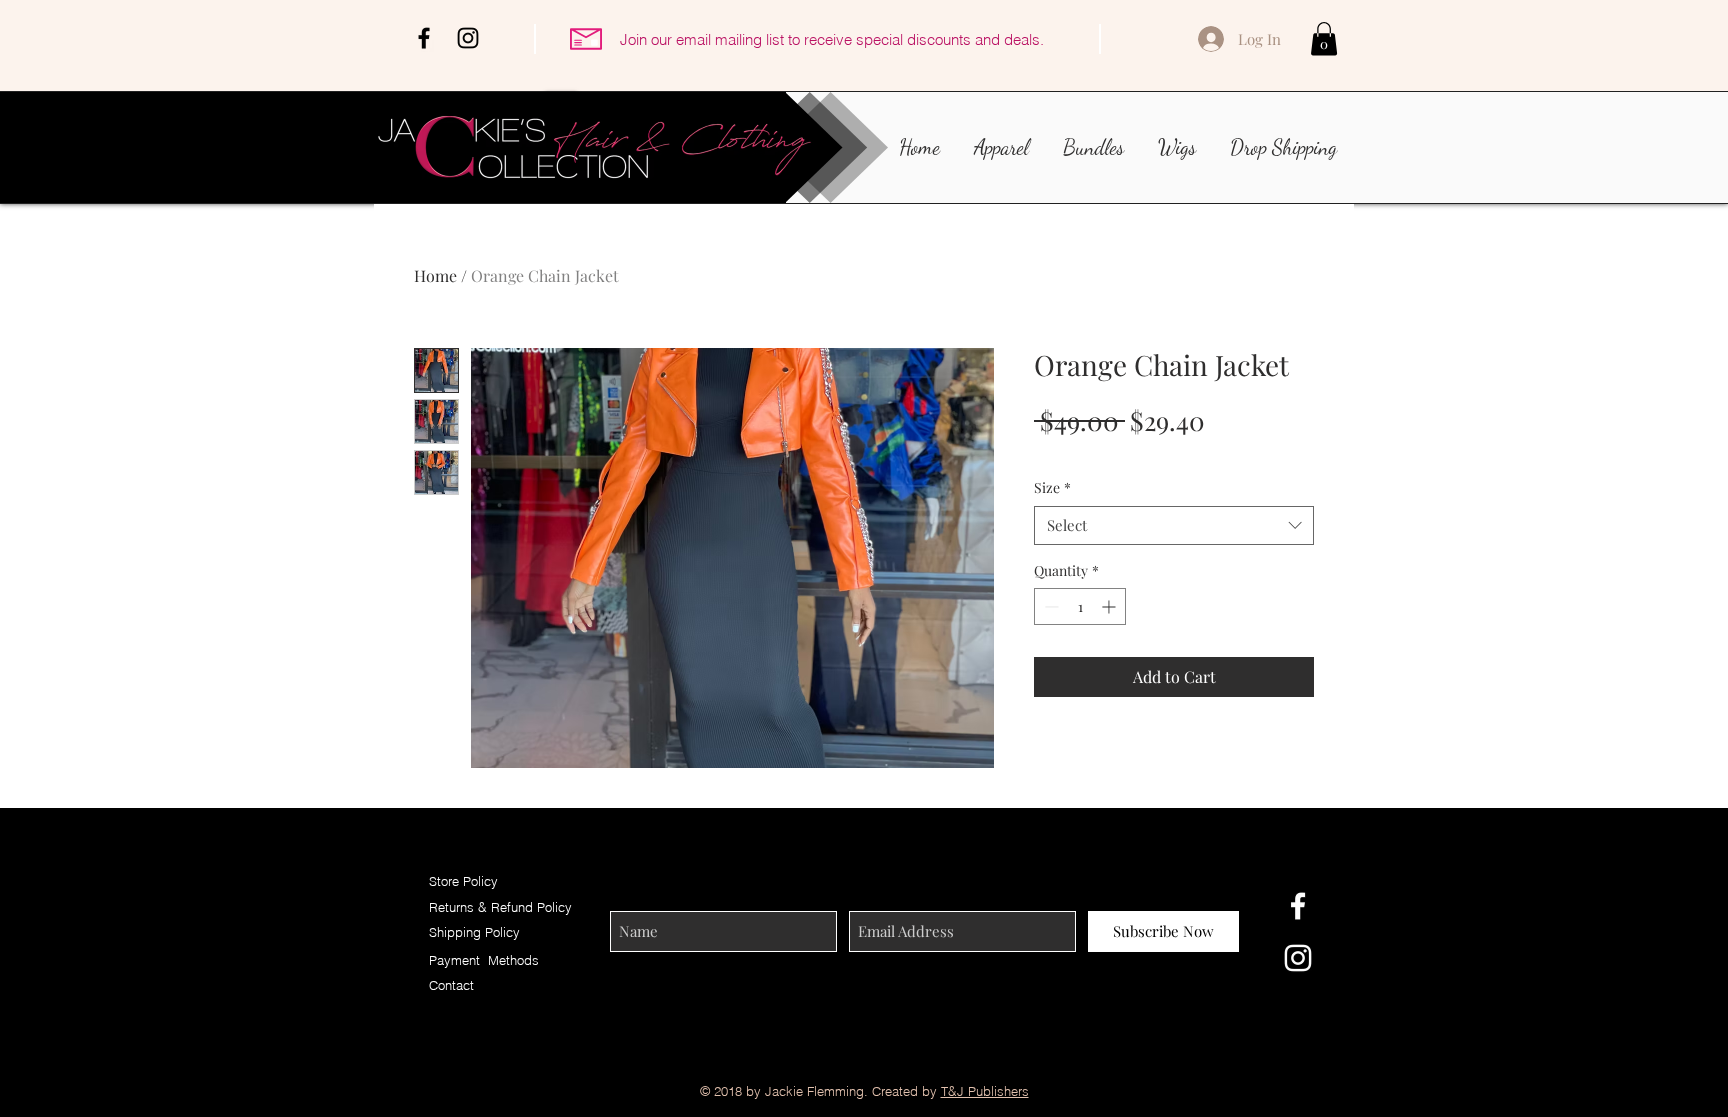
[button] (1324, 38)
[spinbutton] (1080, 606)
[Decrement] (1049, 606)
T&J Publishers (985, 1091)
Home (435, 275)
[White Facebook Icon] (1298, 906)
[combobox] (1174, 525)
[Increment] (1110, 606)
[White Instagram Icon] (1298, 958)
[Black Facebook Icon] (424, 38)
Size (1052, 487)
